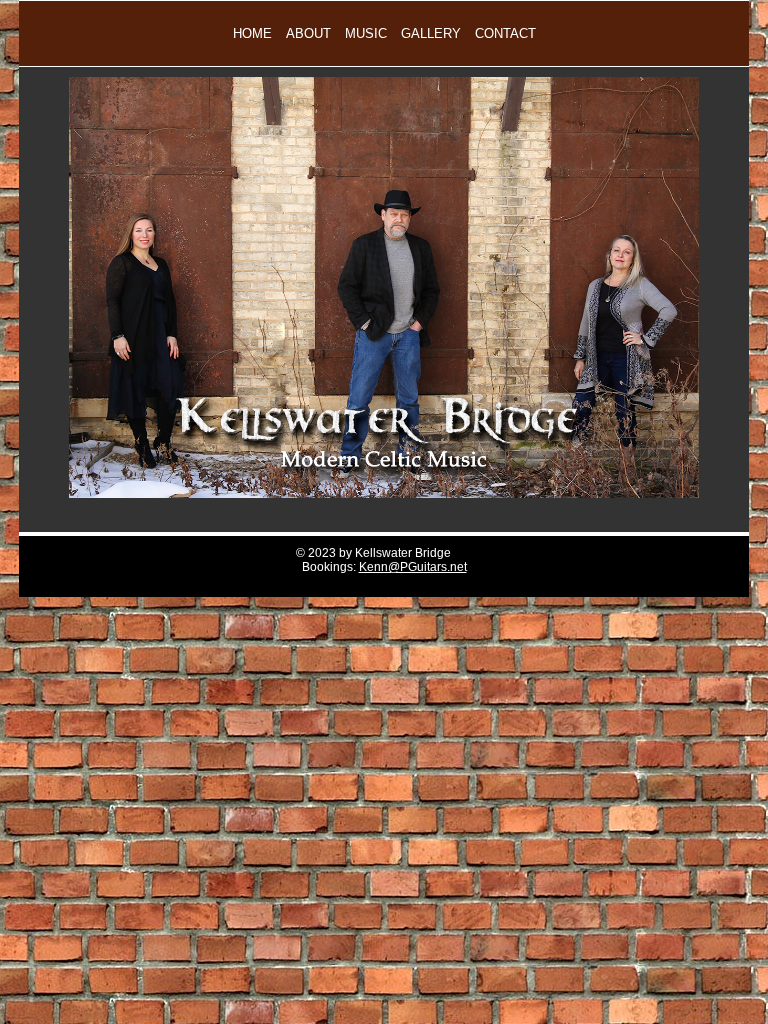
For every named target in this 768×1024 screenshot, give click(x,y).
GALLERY (431, 33)
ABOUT (308, 33)
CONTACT (505, 33)
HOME (252, 33)
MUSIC (366, 33)
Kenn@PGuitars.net (413, 567)
